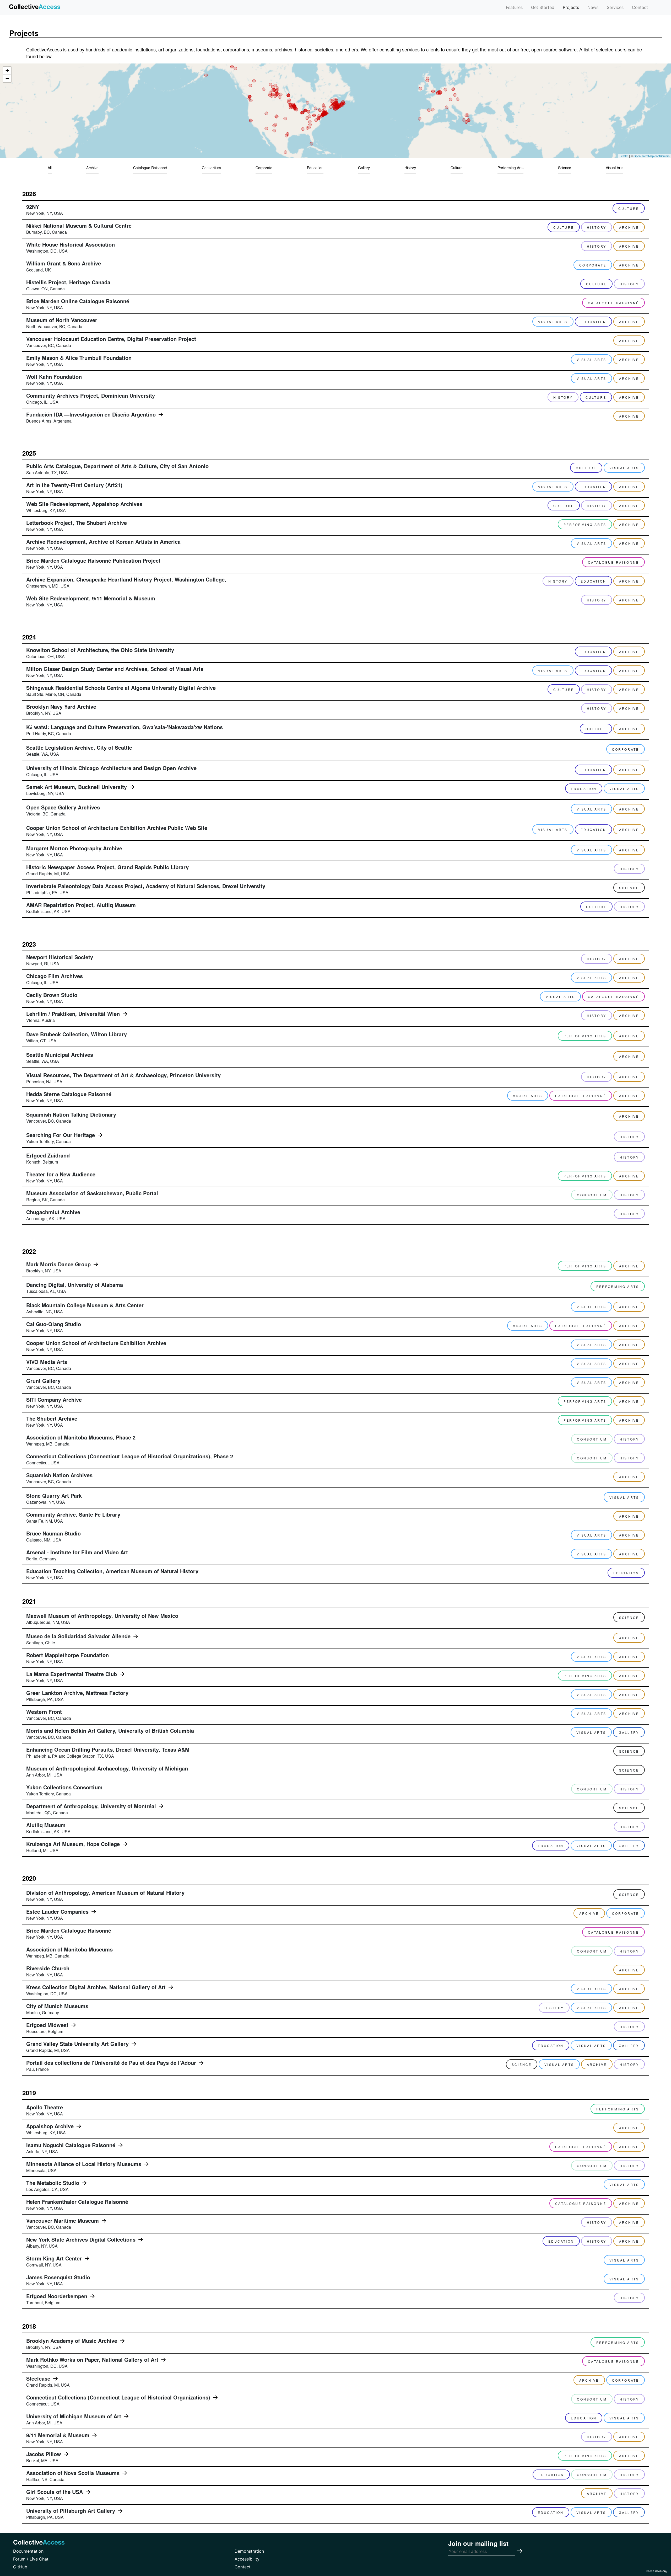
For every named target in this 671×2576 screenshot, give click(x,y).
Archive (92, 168)
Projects (571, 7)
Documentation (28, 2551)
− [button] (7, 78)
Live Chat (39, 2559)
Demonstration (249, 2551)
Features (514, 7)
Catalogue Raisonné (150, 168)
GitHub (20, 2567)
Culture (457, 168)
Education (315, 168)
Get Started (543, 7)
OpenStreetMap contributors (652, 156)
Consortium (211, 168)
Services (615, 7)
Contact (640, 7)
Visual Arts (615, 168)
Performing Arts (510, 168)
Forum (19, 2559)
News (593, 7)
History (410, 168)
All (50, 168)
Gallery (364, 168)
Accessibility (247, 2559)
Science (565, 168)
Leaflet (624, 156)
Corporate (264, 168)
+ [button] (7, 70)
